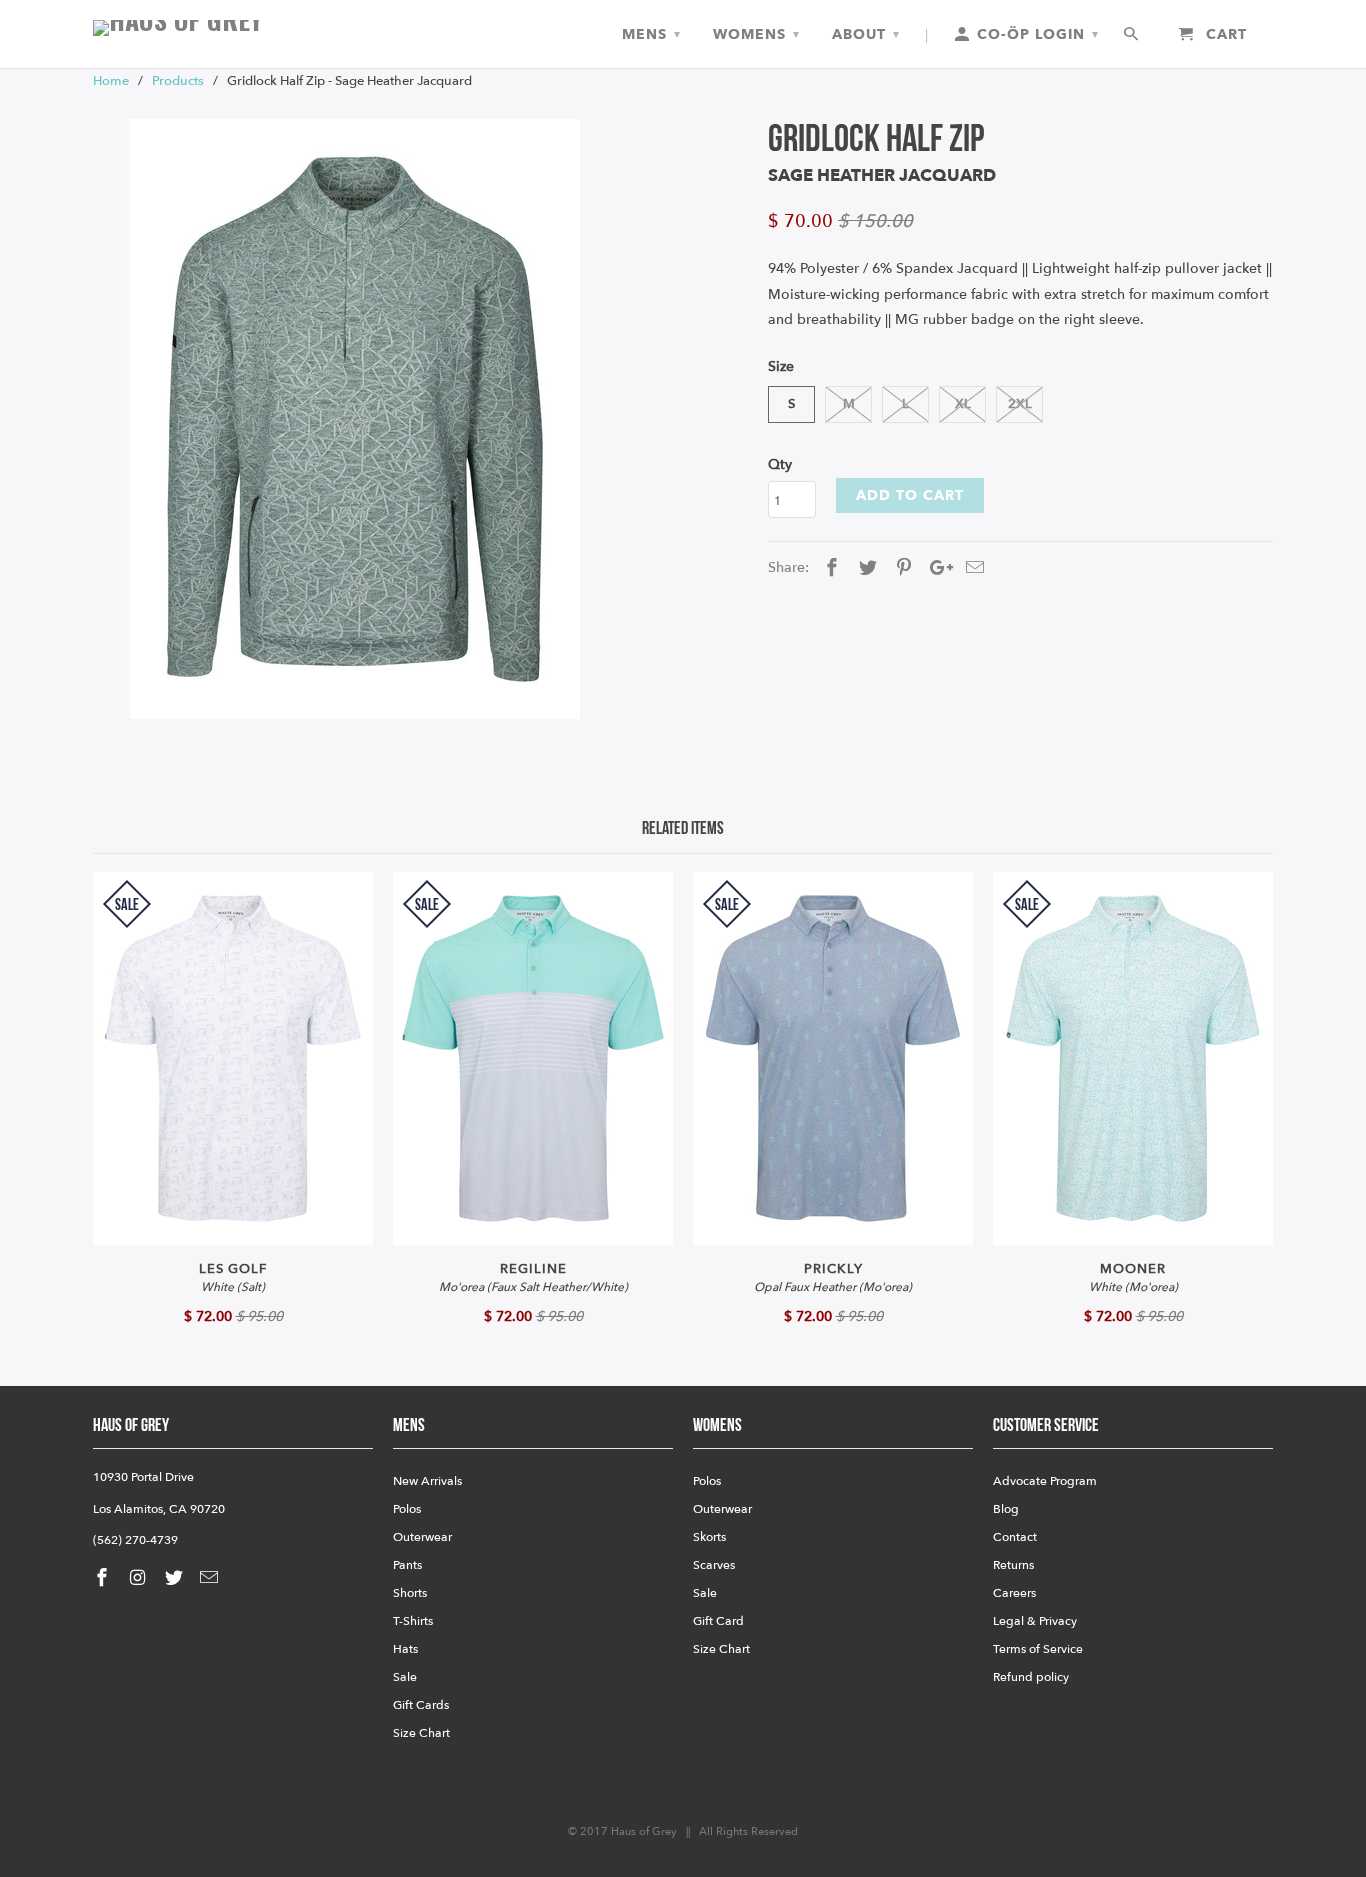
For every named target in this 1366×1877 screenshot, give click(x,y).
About (866, 34)
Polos (407, 1509)
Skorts (709, 1537)
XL (963, 404)
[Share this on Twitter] (865, 568)
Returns (1013, 1565)
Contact (1015, 1537)
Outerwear (422, 1537)
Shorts (410, 1593)
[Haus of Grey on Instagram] (140, 1578)
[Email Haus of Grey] (211, 1578)
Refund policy (1031, 1677)
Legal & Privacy (1035, 1621)
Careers (1014, 1593)
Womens (756, 34)
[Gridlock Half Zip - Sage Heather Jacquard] (355, 419)
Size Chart (421, 1733)
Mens (651, 34)
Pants (407, 1565)
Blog (1006, 1509)
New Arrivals (427, 1481)
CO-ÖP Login (1035, 34)
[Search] (1132, 35)
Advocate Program (1045, 1481)
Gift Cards (421, 1705)
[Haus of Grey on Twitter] (176, 1578)
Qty (780, 464)
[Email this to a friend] (972, 568)
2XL (1020, 404)
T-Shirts (413, 1621)
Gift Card (718, 1621)
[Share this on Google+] (936, 568)
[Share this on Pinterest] (901, 568)
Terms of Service (1038, 1649)
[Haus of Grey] (233, 28)
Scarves (714, 1565)
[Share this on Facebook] (829, 568)
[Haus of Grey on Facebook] (104, 1578)
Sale (405, 1677)
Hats (405, 1649)
